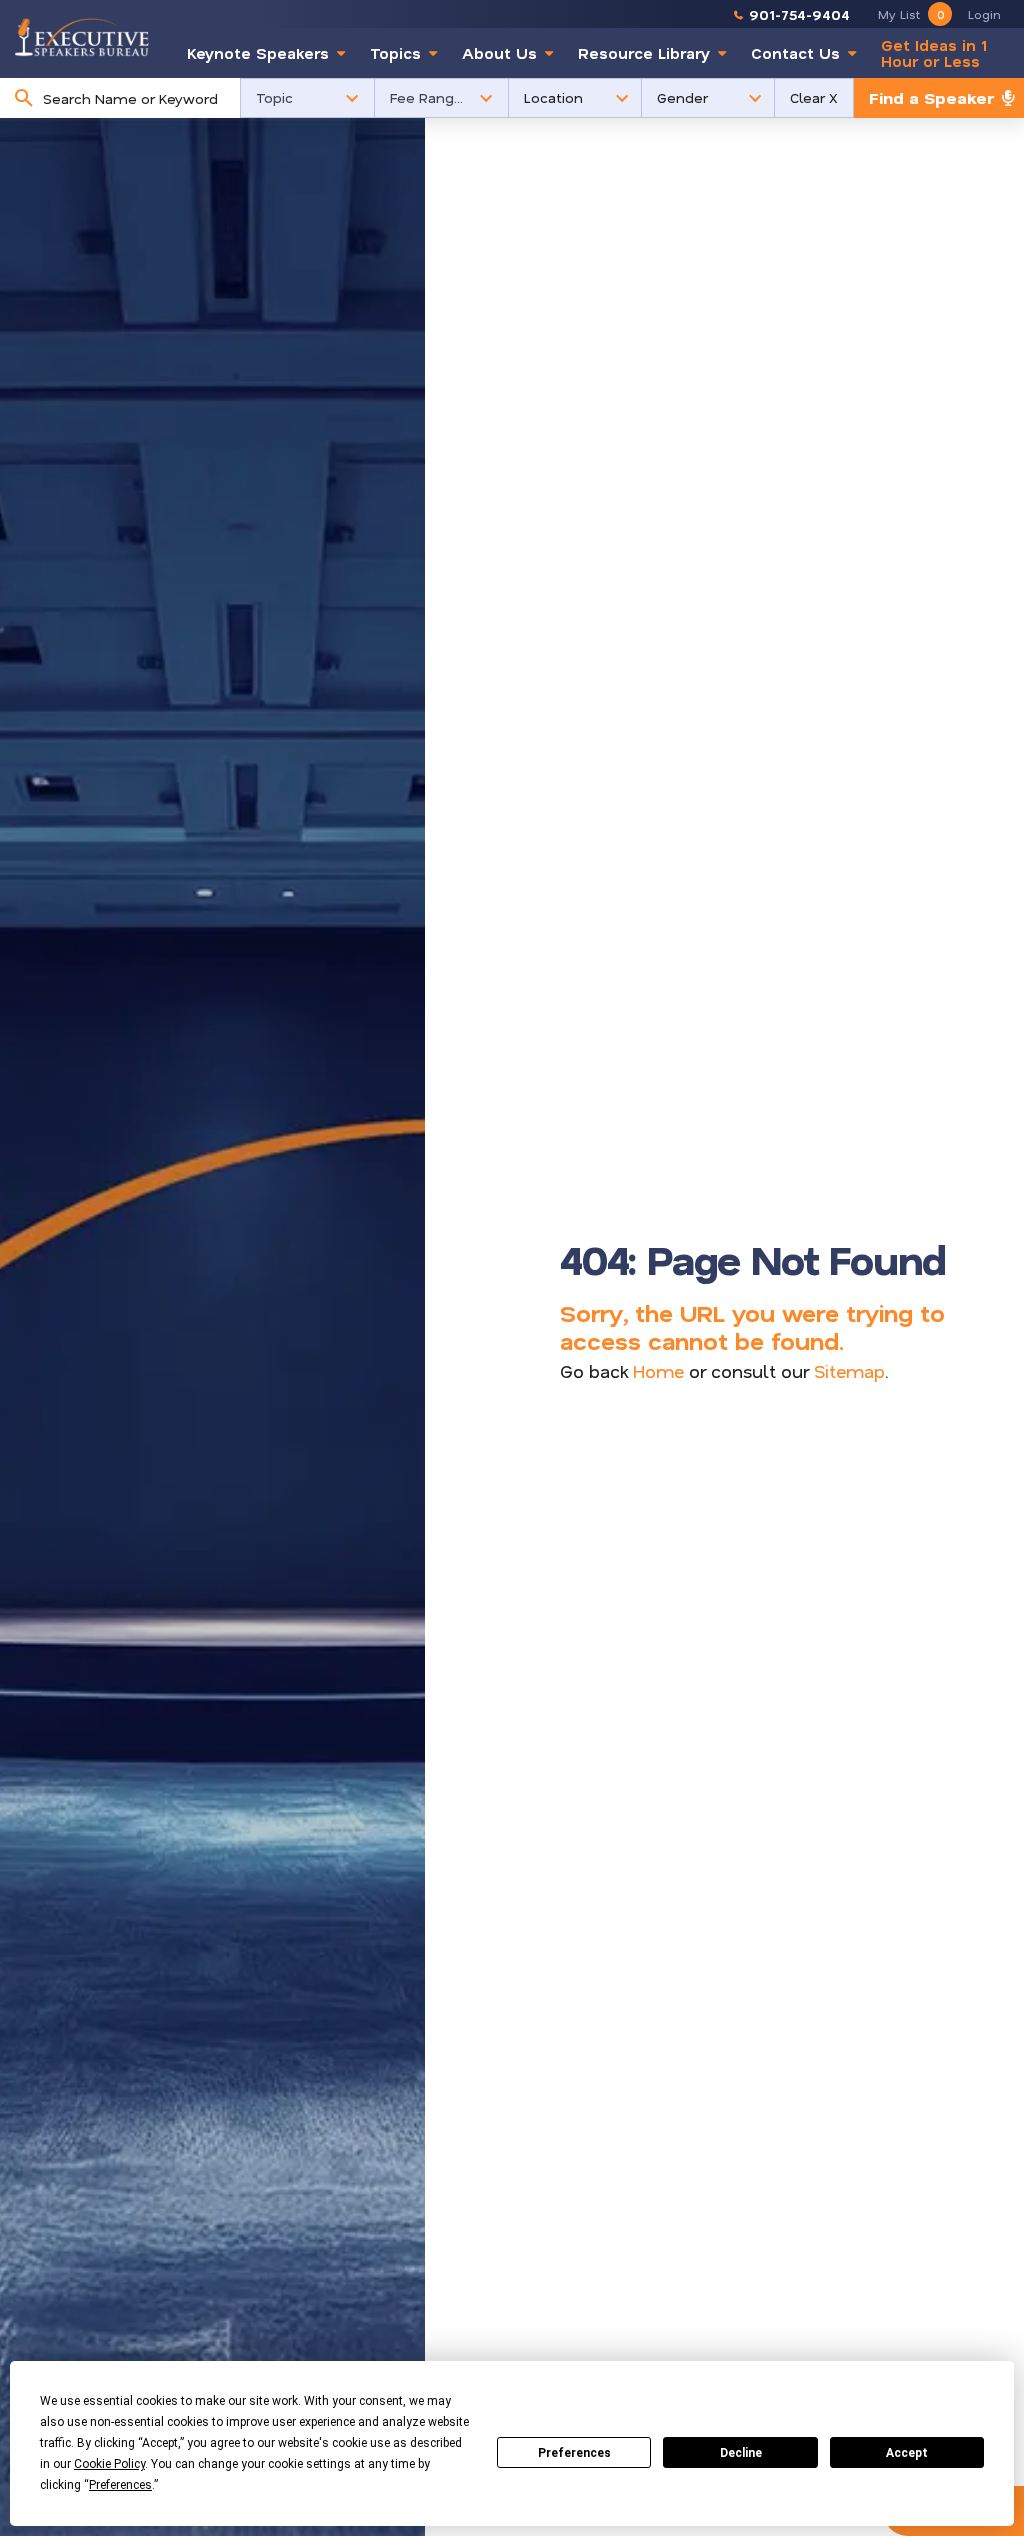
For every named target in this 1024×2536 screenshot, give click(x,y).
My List (911, 14)
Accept (907, 2453)
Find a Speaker (931, 97)
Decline (741, 2453)
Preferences (574, 2453)
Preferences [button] (120, 2485)
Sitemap (849, 1371)
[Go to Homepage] (82, 37)
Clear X (814, 97)
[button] (307, 98)
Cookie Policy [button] (109, 2464)
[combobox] (136, 98)
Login (984, 14)
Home (658, 1371)
